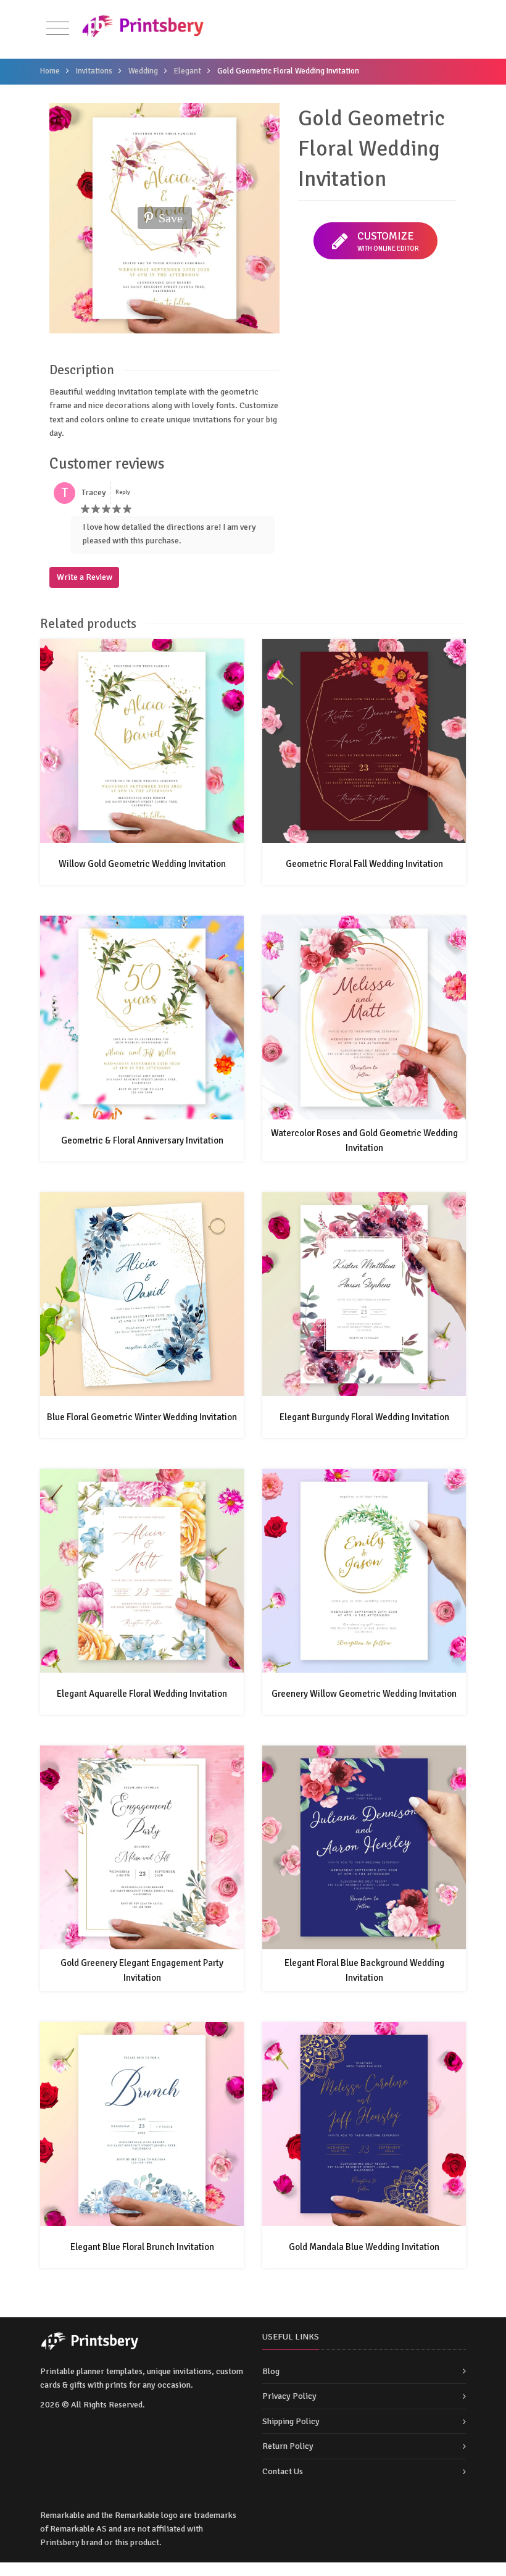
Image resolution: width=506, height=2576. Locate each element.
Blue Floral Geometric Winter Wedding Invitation (142, 1417)
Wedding (143, 71)
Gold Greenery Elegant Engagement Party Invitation (142, 1970)
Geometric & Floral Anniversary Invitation (142, 1140)
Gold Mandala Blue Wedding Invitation (364, 2247)
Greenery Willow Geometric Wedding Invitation (364, 1694)
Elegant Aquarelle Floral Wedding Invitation (142, 1694)
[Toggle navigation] (58, 29)
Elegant (188, 71)
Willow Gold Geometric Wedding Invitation (142, 864)
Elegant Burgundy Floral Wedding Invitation (364, 1417)
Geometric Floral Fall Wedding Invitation (364, 864)
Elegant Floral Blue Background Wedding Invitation (364, 1970)
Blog (271, 2371)
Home (50, 71)
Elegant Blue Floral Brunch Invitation (142, 2247)
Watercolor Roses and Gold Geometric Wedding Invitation (364, 1140)
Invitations (94, 71)
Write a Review (85, 577)
